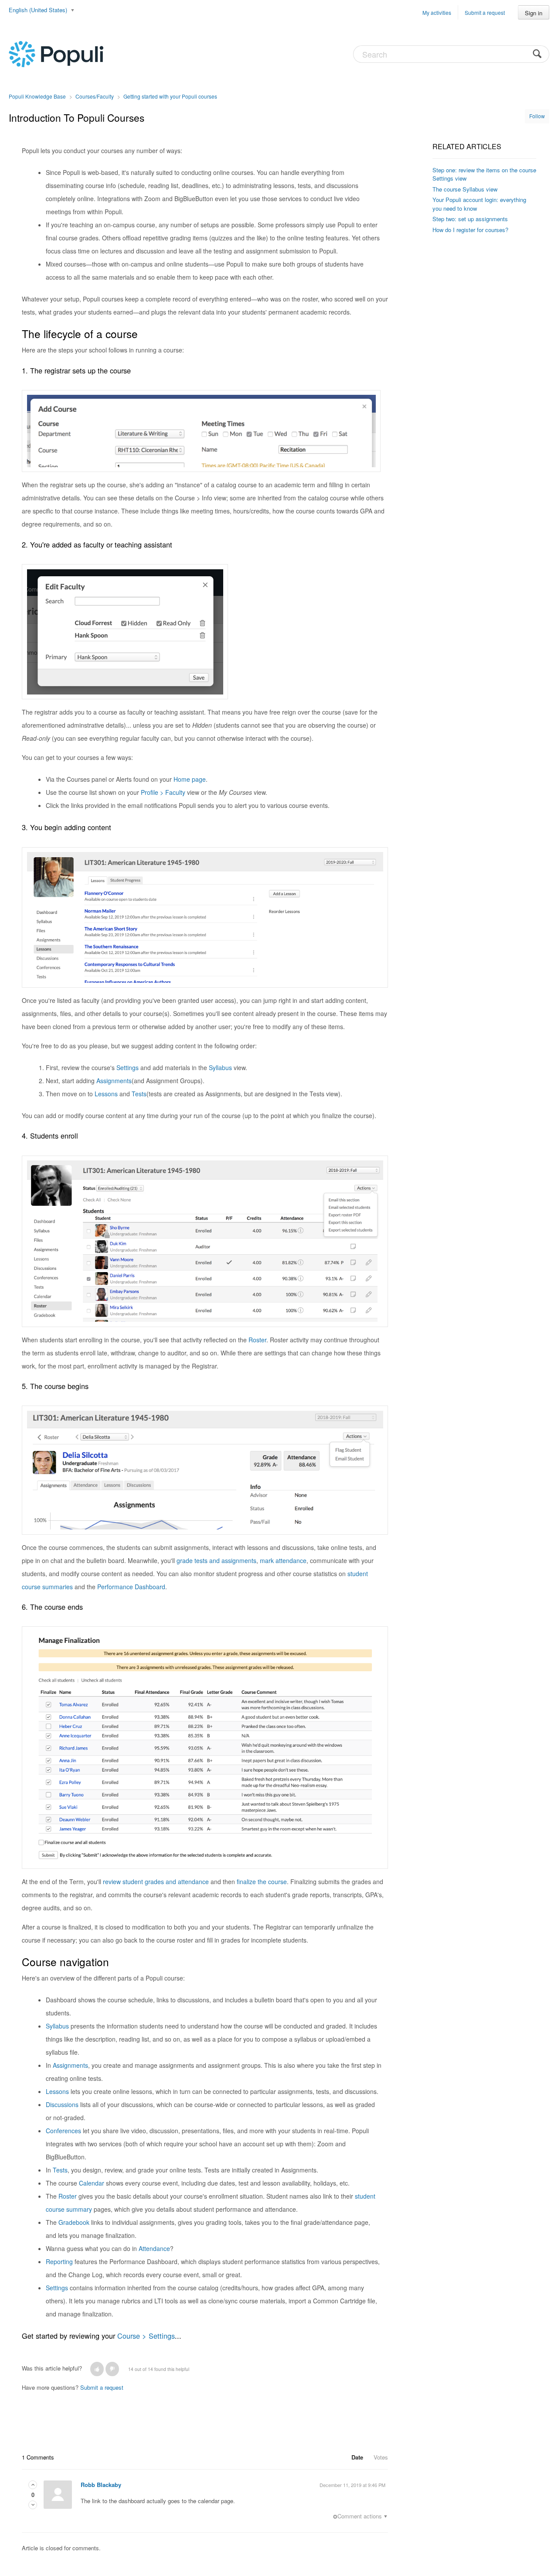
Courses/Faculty (95, 96)
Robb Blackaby (101, 2485)
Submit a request (485, 12)
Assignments (114, 1081)
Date (357, 2457)
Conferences (63, 2131)
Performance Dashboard (131, 1587)
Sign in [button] (534, 13)
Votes (381, 2457)
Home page (190, 779)
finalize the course (262, 1882)
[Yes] (97, 2369)
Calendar (92, 2183)
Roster (257, 1340)
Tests (139, 1094)
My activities (437, 12)
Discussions (62, 2104)
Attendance (154, 2248)
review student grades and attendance (156, 1882)
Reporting (59, 2261)
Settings (128, 1067)
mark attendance (283, 1560)
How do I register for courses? (470, 230)
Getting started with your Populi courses (170, 96)
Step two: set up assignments (470, 219)
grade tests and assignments (216, 1560)
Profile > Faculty (163, 792)
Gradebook (74, 2222)
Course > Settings (146, 2336)
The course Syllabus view (465, 189)
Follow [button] (537, 116)
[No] (112, 2369)
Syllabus (220, 1067)
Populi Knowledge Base (37, 96)
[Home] (56, 53)
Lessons (106, 1094)
